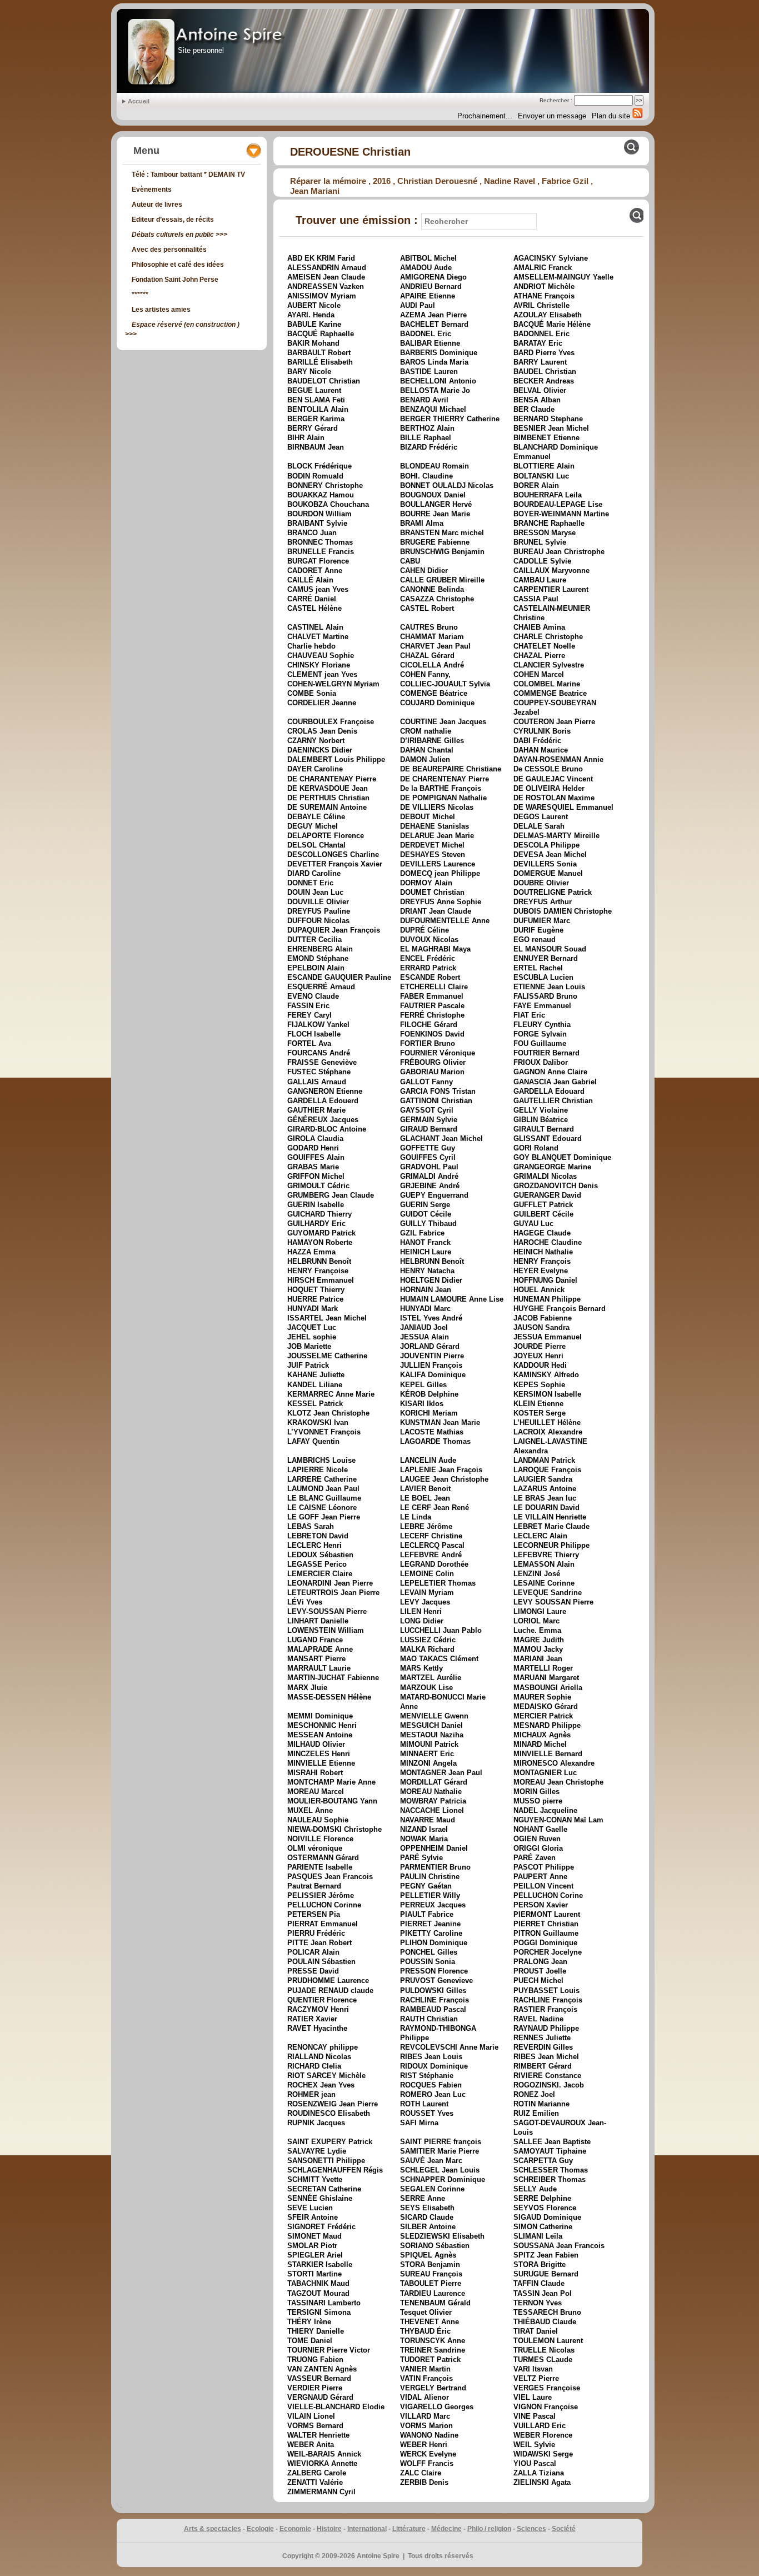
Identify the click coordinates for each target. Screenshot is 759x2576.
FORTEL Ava (309, 1043)
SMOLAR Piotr (312, 2246)
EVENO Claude (313, 996)
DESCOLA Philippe (546, 845)
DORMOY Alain (426, 883)
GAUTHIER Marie (316, 1110)
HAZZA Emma (311, 1252)
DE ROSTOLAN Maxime (554, 798)
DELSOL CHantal (316, 845)
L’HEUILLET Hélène (547, 1422)
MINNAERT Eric (427, 1754)
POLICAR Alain (313, 1952)
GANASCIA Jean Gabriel (555, 1082)
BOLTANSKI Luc (541, 476)
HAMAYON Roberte (320, 1242)
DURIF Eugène (538, 930)
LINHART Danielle (318, 1621)
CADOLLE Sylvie (542, 561)
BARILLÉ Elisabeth (320, 362)
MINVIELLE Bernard (548, 1754)
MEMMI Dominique (320, 1716)
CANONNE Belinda (432, 589)
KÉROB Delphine (429, 1394)
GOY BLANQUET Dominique (562, 1157)
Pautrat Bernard (314, 1886)
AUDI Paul (418, 305)
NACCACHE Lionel (432, 1810)
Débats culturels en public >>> (179, 235)
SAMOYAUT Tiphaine (550, 2151)
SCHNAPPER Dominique (443, 2179)
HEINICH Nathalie (543, 1252)
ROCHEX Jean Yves (321, 2085)
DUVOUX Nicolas (429, 940)
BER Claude (534, 409)
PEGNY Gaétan (426, 1886)
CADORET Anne (315, 570)
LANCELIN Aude (428, 1460)
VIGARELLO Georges (437, 2407)
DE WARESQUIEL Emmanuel (563, 807)
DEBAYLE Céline (316, 817)
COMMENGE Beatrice (550, 693)
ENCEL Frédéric (428, 958)
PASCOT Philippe (544, 1867)
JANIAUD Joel (424, 1327)
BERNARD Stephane (548, 419)
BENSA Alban (537, 400)
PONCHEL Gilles (429, 1952)
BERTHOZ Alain (427, 428)
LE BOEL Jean (425, 1498)
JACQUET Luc (312, 1327)
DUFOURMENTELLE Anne (445, 921)
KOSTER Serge (540, 1413)
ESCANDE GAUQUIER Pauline (339, 977)
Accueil (139, 101)
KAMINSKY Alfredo (546, 1375)
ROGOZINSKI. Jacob (549, 2085)
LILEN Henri (421, 1611)
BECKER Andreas (544, 381)
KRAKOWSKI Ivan (318, 1422)
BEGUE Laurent (314, 390)
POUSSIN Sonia (428, 1962)
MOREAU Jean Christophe (558, 1782)
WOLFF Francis (427, 2463)
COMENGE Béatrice (434, 693)
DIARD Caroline (314, 873)
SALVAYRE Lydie (317, 2151)
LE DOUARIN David (546, 1508)
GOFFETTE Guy (428, 1148)
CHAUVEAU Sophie (321, 656)
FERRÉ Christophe (432, 1015)
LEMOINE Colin (427, 1574)
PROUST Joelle (540, 1971)
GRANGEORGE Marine (552, 1167)
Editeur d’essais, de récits (173, 220)
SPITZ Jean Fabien (546, 2255)
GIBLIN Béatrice (541, 1120)
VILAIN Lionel (311, 2416)
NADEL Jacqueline (545, 1810)
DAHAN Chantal (427, 750)
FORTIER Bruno (428, 1043)
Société (564, 2529)
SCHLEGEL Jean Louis (440, 2170)
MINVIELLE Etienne (321, 1763)
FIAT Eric (529, 1015)
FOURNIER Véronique (438, 1053)
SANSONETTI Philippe (326, 2161)
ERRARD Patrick (428, 968)
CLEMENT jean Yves (322, 674)
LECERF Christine (431, 1536)
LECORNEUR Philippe (551, 1545)
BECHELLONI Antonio (438, 381)
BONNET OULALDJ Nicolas (447, 485)
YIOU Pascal (535, 2463)
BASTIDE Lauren (429, 372)
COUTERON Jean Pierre (554, 722)
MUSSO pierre (538, 1801)
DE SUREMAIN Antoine (327, 807)
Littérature (409, 2529)
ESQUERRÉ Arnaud (321, 987)
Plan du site (611, 116)
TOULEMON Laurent (548, 2341)
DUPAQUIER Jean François (334, 930)
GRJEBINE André (430, 1186)
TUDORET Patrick (430, 2360)
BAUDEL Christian (545, 372)
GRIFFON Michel (316, 1176)
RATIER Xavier (312, 2019)
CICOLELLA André (432, 665)
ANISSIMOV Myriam (322, 296)
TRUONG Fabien (315, 2360)
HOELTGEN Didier (431, 1280)
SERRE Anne (423, 2198)
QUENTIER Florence (322, 2000)
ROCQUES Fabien (431, 2085)
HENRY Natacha (427, 1271)
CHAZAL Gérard (427, 656)
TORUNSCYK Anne (433, 2341)
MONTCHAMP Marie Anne (331, 1782)
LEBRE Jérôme (426, 1526)
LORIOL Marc (536, 1621)
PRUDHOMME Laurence (328, 1980)
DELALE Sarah (539, 826)
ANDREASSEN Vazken (326, 287)
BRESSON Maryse (545, 533)
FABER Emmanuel (432, 996)
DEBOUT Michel (428, 817)
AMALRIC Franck (543, 268)
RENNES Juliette (542, 2038)
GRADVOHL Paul (429, 1167)
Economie (295, 2529)
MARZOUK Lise (426, 1688)
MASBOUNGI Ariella (548, 1688)
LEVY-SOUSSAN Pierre (327, 1611)
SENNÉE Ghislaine (320, 2198)
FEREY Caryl (309, 1015)
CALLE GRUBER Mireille (442, 580)
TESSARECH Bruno (547, 2312)
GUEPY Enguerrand (434, 1195)
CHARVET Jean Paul (435, 646)
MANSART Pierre (316, 1659)
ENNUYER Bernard (546, 958)
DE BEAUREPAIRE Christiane (451, 769)
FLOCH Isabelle (314, 1034)
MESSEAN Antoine (320, 1735)
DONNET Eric (310, 883)
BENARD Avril (424, 400)
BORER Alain (536, 485)
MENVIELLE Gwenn (434, 1716)
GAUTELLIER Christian (553, 1101)
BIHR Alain (306, 438)
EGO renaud (535, 940)
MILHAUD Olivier (316, 1744)
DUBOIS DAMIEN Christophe (563, 911)
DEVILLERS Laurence (438, 864)
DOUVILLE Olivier (318, 902)
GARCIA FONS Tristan (438, 1091)
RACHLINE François (435, 2000)
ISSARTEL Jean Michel (327, 1318)
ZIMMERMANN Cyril (321, 2492)
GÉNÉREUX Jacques (323, 1120)
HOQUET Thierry (316, 1290)
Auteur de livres (157, 205)
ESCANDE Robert (430, 977)
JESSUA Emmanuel (548, 1337)
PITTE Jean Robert (319, 1943)
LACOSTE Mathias (432, 1432)
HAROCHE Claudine (548, 1242)
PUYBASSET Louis (546, 1990)
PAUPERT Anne (540, 1877)
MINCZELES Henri (319, 1754)
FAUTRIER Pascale (432, 1006)
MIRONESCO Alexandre (554, 1763)
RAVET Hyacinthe (317, 2028)
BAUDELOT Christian (324, 381)
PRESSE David (313, 1971)
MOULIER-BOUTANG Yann (332, 1801)
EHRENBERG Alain (320, 949)
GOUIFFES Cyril (428, 1157)
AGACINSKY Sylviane (551, 258)
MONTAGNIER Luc (545, 1773)
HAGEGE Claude (542, 1233)
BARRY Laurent (540, 362)
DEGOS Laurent (541, 817)
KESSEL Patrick (315, 1404)
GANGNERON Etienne (325, 1091)
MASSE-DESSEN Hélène (329, 1697)
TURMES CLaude (543, 2360)
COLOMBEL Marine (547, 684)
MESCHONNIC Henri (322, 1725)
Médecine (446, 2529)
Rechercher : (556, 100)
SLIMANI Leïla (538, 2236)
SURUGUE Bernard (546, 2274)
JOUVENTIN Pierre (432, 1356)
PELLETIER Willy (430, 1895)
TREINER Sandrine (433, 2350)
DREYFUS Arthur (543, 902)
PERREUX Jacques (433, 1905)
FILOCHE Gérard (429, 1025)
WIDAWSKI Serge (543, 2454)
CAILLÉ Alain (310, 580)
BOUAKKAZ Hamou (321, 495)
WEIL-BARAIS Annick (324, 2454)
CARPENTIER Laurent (551, 589)
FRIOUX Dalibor (541, 1062)
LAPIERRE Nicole (318, 1470)
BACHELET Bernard (434, 324)
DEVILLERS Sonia (545, 864)
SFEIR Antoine (313, 2217)
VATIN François (426, 2378)
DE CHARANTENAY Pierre (332, 779)
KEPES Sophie (539, 1385)
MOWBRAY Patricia (433, 1801)
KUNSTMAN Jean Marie (440, 1422)
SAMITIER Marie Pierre (440, 2151)
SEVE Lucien (310, 2208)
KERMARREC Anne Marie (331, 1394)
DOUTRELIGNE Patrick (553, 892)
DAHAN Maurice (541, 750)
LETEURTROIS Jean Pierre (333, 1593)
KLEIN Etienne (538, 1404)
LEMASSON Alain (544, 1564)
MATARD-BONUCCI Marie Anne (443, 1702)
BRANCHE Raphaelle (549, 523)
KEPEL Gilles (423, 1385)
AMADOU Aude (426, 268)
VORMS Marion (426, 2426)
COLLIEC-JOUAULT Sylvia (445, 684)
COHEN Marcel (539, 674)
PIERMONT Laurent (547, 1914)
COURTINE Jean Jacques (443, 722)
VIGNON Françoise (546, 2407)
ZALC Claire (421, 2473)
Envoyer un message (552, 116)
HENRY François (542, 1261)
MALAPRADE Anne (320, 1649)
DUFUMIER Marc (542, 921)
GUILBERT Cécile (543, 1214)
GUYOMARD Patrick (321, 1233)
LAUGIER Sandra (543, 1479)
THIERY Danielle (316, 2331)
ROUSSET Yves (427, 2113)
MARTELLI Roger (543, 1668)
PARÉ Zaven (535, 1858)
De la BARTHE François (441, 788)
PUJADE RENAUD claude (330, 1990)
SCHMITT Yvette (315, 2179)
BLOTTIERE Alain (544, 466)
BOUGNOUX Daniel (433, 495)
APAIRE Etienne (428, 296)
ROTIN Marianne (541, 2104)
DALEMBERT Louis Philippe (336, 759)
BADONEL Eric (426, 334)
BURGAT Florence (318, 561)
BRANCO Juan (312, 533)
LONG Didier (422, 1621)
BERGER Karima (316, 419)
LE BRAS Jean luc (545, 1498)
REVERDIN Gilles (543, 2047)
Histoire (329, 2529)
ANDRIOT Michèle (544, 287)
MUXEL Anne (310, 1810)
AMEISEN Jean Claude (326, 277)
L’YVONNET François (324, 1432)
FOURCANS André (319, 1053)
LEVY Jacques (425, 1602)
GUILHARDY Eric (316, 1224)
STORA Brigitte (540, 2264)
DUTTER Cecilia (314, 940)
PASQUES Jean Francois (330, 1877)
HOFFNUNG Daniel (545, 1280)
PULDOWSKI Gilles (433, 1990)
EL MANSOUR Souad (550, 949)
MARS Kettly (421, 1668)
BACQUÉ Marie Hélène (552, 324)
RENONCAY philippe (323, 2047)
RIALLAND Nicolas (319, 2057)
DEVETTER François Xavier (335, 864)
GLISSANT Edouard (548, 1138)
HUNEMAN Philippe (547, 1299)
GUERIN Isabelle (316, 1205)
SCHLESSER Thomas (551, 2170)
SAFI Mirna (419, 2123)
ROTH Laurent (424, 2104)
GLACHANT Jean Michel (441, 1138)
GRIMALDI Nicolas (545, 1176)
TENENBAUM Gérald (435, 2303)
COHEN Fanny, (425, 674)
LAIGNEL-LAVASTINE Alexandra (550, 1446)
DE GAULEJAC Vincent (553, 779)
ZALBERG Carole (317, 2473)
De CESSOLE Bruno (548, 769)
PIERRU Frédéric (316, 1933)
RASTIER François (545, 2009)
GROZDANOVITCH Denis (556, 1186)
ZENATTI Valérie (315, 2482)
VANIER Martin (425, 2369)
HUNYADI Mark (313, 1309)
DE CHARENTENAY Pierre (445, 779)
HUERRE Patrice (315, 1299)
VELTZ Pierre (536, 2378)
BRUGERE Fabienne (435, 542)
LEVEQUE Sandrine (548, 1593)
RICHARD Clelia (314, 2066)
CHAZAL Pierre (539, 656)
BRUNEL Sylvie (540, 542)
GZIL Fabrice (422, 1233)
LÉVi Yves (305, 1602)
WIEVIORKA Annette (322, 2463)
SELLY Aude (535, 2189)
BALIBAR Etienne (430, 343)
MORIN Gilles (536, 1792)
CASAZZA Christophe (437, 599)
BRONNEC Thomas (320, 542)
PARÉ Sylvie (421, 1858)
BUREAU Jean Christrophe (559, 552)
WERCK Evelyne (428, 2454)
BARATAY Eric (538, 343)
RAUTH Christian (429, 2019)
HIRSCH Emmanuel (321, 1280)
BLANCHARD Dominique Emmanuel (556, 452)
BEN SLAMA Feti (316, 400)
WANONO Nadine (429, 2435)
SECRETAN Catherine (324, 2189)
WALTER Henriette (318, 2435)
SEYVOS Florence (545, 2208)
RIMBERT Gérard (543, 2066)
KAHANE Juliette (316, 1375)
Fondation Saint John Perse (175, 280)
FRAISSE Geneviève (322, 1062)
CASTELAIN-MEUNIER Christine (552, 613)
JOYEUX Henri (538, 1356)
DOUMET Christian (432, 892)
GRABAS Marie (313, 1167)
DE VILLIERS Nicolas (437, 807)
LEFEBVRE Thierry (546, 1555)
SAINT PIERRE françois (441, 2142)
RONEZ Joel (534, 2094)
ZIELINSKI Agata (542, 2482)
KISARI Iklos (422, 1404)
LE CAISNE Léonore (322, 1508)
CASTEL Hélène (314, 608)
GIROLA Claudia (315, 1138)
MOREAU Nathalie (431, 1792)
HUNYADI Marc (425, 1309)
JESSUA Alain (425, 1337)
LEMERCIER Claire (320, 1574)
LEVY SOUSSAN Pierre (553, 1602)
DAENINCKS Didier (320, 750)
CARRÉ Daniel (312, 599)
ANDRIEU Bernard (431, 287)
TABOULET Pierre (431, 2283)
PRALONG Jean (540, 1962)
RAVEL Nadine (538, 2019)
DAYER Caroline (315, 769)
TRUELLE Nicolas (544, 2350)
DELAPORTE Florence (326, 836)
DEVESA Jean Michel (550, 854)
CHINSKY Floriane (319, 665)
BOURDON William (319, 514)
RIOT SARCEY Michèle (326, 2076)
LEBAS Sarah (311, 1526)
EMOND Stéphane (318, 958)
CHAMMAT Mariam (432, 637)
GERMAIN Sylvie (429, 1120)
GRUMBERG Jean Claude (331, 1195)
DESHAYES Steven (433, 854)
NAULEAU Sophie (318, 1820)
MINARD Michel (540, 1744)
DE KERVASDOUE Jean (328, 788)
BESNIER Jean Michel (551, 428)
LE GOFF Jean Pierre (324, 1517)
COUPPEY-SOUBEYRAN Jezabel (555, 707)
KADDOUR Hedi (540, 1365)
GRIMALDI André (429, 1176)
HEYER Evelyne (541, 1271)
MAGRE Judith (539, 1640)
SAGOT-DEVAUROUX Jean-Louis (560, 2127)
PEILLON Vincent (543, 1886)
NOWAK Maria (424, 1839)
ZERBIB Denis (424, 2482)
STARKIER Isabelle (320, 2264)
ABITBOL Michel (428, 258)
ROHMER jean (311, 2094)
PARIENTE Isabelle (320, 1867)
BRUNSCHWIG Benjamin (442, 552)
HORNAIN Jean (426, 1290)
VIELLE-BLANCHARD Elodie (336, 2407)
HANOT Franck (425, 1242)
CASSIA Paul (536, 599)
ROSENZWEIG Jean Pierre (333, 2104)
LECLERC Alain (540, 1536)
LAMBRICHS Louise (321, 1460)
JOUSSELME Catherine (327, 1356)
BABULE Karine (314, 324)
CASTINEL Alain (315, 627)
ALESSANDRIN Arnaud (327, 268)
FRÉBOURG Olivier (433, 1062)
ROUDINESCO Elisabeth (329, 2113)
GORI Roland (536, 1148)
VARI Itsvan (533, 2369)
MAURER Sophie (542, 1697)
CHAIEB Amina (539, 627)
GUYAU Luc (533, 1224)
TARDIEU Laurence (433, 2293)
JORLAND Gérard (430, 1346)
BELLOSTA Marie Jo (435, 390)
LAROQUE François (547, 1470)
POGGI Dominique (545, 1943)
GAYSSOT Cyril (427, 1110)
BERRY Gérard (313, 428)
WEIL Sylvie (534, 2445)
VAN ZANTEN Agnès (322, 2369)
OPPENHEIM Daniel (434, 1848)
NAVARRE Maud (428, 1820)
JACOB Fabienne (543, 1318)
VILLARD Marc (425, 2416)
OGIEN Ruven (537, 1839)
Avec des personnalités (169, 250)
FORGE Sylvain (540, 1034)
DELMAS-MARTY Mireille (556, 836)
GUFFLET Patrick (543, 1205)
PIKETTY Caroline (431, 1933)
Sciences (531, 2529)
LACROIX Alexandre (548, 1432)
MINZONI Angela (428, 1763)
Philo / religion (489, 2529)
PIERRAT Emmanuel (323, 1924)
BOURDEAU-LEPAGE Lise (558, 504)
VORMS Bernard (315, 2426)
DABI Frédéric (537, 741)
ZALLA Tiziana (539, 2473)
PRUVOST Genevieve (436, 1980)
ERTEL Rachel (538, 968)
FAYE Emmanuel (542, 1006)
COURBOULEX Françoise (331, 722)
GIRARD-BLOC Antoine (327, 1129)
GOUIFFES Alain (316, 1157)
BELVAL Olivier (540, 390)
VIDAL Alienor (425, 2397)
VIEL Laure (533, 2397)
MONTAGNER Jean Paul (441, 1773)
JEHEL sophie (312, 1337)
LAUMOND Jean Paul (323, 1489)
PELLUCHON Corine (548, 1895)
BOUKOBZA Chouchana (328, 504)
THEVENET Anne (430, 2322)
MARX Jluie (307, 1688)
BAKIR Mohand (313, 343)
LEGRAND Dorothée (434, 1564)
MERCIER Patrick (543, 1716)
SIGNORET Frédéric (321, 2227)
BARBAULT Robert (319, 353)
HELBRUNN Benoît (319, 1261)
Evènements (152, 190)
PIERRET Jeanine (430, 1924)
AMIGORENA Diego (433, 277)
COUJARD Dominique (437, 703)
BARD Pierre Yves (544, 353)
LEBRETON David (318, 1536)
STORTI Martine (314, 2274)
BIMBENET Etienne (546, 438)
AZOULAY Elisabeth (548, 315)
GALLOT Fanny (426, 1082)
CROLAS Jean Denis (322, 731)
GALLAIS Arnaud (317, 1082)
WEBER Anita (311, 2445)
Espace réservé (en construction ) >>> (182, 329)
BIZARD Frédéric (429, 447)
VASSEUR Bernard (319, 2378)
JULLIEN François (431, 1365)
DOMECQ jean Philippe (440, 873)
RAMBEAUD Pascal (433, 2009)
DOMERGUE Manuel (548, 873)
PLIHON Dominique (434, 1943)
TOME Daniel (310, 2341)
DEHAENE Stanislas (435, 826)
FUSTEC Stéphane (319, 1072)
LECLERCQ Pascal (432, 1545)
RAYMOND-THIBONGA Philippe (438, 2033)
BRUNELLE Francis (321, 552)
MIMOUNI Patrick (429, 1744)
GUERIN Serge (425, 1205)
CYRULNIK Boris (542, 731)
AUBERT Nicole (314, 305)
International (367, 2529)
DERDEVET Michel (432, 845)
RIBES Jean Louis (431, 2057)
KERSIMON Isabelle (547, 1394)
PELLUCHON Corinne (324, 1905)
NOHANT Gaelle (540, 1829)
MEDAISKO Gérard (546, 1706)
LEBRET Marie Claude (551, 1526)
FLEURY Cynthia (542, 1025)
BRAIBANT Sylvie (317, 523)
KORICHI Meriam (429, 1413)
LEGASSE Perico (317, 1564)
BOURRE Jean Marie (435, 514)
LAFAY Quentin (313, 1441)
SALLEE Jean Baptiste (552, 2142)
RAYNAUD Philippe (546, 2028)
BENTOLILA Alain (318, 409)
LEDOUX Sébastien (320, 1555)
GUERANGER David (547, 1195)
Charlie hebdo (311, 646)
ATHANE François (544, 296)
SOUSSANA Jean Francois (559, 2246)
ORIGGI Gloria (538, 1848)
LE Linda (416, 1517)
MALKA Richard (427, 1649)
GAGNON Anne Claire (550, 1072)
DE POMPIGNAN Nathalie (443, 798)
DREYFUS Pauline (319, 911)
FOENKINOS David (432, 1034)
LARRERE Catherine (322, 1479)
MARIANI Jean (538, 1659)
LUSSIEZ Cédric (428, 1640)
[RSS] (636, 113)
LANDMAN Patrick (544, 1460)
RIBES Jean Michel (546, 2057)
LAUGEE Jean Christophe (444, 1479)
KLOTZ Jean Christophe (328, 1413)
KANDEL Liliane (315, 1385)
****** (140, 295)
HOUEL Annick (539, 1290)
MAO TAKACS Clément (439, 1659)
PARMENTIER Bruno (435, 1867)
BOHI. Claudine (426, 476)
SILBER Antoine (428, 2227)
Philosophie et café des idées (178, 265)
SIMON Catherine (543, 2227)
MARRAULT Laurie (319, 1668)
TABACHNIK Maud (318, 2283)
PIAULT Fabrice (427, 1914)
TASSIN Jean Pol (543, 2293)
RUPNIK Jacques (316, 2123)
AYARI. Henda (311, 315)
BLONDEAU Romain (435, 466)
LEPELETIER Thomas (438, 1583)
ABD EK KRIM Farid (321, 258)
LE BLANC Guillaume (324, 1498)
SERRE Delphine (542, 2198)
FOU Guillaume (540, 1043)
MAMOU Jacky (538, 1649)
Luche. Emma (537, 1630)
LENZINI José (537, 1574)
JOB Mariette (309, 1346)
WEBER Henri (424, 2445)
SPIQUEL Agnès (428, 2255)
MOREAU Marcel (316, 1792)
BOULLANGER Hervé (436, 504)
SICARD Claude (427, 2217)
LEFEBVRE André (431, 1555)
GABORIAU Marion (432, 1072)
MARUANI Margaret (546, 1678)
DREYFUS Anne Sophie (441, 902)
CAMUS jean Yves (318, 589)
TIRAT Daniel (536, 2331)
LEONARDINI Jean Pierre (330, 1583)
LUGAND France (315, 1640)
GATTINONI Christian (436, 1101)
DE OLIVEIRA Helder (549, 788)
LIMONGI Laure (540, 1611)
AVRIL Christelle (541, 305)
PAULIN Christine (430, 1877)
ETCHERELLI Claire (434, 987)
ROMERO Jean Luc (433, 2094)
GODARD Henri (313, 1148)
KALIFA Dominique (433, 1375)
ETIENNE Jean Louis (549, 987)
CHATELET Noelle (544, 646)
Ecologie (260, 2529)
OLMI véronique (315, 1848)
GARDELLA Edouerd (323, 1101)
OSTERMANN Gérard (323, 1858)
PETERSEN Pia (314, 1914)
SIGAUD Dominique (547, 2217)
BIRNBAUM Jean (316, 447)
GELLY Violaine (541, 1110)
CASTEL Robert (427, 608)
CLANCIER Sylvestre (549, 665)
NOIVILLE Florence (320, 1839)
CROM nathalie (426, 731)
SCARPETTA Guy (543, 2161)
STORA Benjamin (430, 2264)
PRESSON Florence (434, 1971)
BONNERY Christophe (325, 485)
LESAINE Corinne (544, 1583)
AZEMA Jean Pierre (433, 315)
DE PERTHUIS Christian (328, 798)
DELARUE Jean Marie (437, 836)
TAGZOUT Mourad (318, 2293)
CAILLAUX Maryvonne (551, 570)
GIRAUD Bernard (429, 1129)
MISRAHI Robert (315, 1773)
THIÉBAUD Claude (545, 2322)
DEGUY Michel (313, 826)
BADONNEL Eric (541, 334)
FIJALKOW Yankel (318, 1025)
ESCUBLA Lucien (543, 977)
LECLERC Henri (314, 1545)
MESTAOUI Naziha (432, 1735)
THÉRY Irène (309, 2322)
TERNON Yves (538, 2303)
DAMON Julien (425, 759)
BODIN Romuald (315, 476)
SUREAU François (431, 2274)
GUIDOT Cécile (426, 1214)
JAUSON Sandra (541, 1327)
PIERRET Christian (546, 1924)
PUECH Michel (538, 1980)
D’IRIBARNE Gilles (432, 741)
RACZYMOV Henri (318, 2009)
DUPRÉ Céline (425, 930)
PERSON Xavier (541, 1905)
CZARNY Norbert (316, 741)
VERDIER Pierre (315, 2388)
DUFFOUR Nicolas (318, 921)
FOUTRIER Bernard (546, 1053)
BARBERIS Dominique (439, 353)
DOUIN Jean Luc (315, 892)
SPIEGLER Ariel (315, 2255)
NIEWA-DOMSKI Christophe (334, 1829)
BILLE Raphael (426, 438)
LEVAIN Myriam (427, 1593)
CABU (410, 561)
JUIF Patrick (308, 1365)
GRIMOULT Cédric (318, 1186)
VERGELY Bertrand (433, 2388)
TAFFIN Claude (539, 2283)
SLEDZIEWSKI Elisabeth (442, 2236)
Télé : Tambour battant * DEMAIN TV (188, 175)
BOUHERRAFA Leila (548, 495)
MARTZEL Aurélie (431, 1678)
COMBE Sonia (312, 693)
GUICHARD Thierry (319, 1214)
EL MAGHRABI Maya (435, 949)
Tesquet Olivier (426, 2312)
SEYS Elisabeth (427, 2208)
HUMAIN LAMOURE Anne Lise (452, 1299)
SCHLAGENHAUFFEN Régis (335, 2170)
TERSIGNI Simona (319, 2312)
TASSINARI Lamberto (324, 2303)
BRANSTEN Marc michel (442, 533)
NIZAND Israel (424, 1829)
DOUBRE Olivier (541, 883)
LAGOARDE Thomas (435, 1441)
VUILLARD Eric (540, 2426)
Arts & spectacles (213, 2529)
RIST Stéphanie (427, 2076)
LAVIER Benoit (425, 1489)
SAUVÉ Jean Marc (431, 2161)
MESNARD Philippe (547, 1725)
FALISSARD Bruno (545, 996)
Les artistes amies (161, 310)
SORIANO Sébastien (435, 2246)
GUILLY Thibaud (428, 1224)
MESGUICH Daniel (431, 1725)
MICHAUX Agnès (542, 1735)
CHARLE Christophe (548, 637)
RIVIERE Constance (547, 2076)
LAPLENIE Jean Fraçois (441, 1470)
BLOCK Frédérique (319, 466)
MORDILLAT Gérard (434, 1782)
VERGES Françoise (547, 2388)
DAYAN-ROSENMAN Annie (558, 759)
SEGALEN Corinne (432, 2189)
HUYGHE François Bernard (560, 1309)
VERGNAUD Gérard (320, 2397)
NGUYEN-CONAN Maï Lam (558, 1820)
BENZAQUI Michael (433, 409)
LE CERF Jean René (435, 1508)
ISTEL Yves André (431, 1318)
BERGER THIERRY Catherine (450, 419)
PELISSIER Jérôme (321, 1895)
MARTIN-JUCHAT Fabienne (333, 1678)
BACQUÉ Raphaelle (321, 334)
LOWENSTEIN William (326, 1630)
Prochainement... (485, 116)
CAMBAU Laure (540, 580)
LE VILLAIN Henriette (550, 1517)
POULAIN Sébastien (321, 1962)
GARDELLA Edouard (549, 1091)
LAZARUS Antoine (545, 1489)
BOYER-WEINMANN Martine (561, 514)
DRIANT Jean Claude (436, 911)
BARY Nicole (309, 372)
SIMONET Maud (314, 2236)
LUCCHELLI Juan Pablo (441, 1630)
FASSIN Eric (308, 1006)
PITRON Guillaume (546, 1933)
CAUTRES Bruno (429, 627)
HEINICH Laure (426, 1252)
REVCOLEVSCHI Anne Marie (449, 2047)
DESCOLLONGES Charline (333, 854)
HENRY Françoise (318, 1271)
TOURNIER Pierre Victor (329, 2350)
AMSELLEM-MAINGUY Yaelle (563, 277)
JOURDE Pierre (540, 1346)
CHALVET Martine (318, 637)
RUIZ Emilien (536, 2113)
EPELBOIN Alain (316, 968)
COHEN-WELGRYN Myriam (333, 684)
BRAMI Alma (422, 523)
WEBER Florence (543, 2435)
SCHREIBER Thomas (550, 2179)
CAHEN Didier (424, 570)
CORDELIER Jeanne (322, 703)
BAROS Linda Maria (434, 362)
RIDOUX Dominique (434, 2066)
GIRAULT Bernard (544, 1129)
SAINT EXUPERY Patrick (330, 2142)
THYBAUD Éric (425, 2331)
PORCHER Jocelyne (548, 1952)
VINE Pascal (535, 2416)
